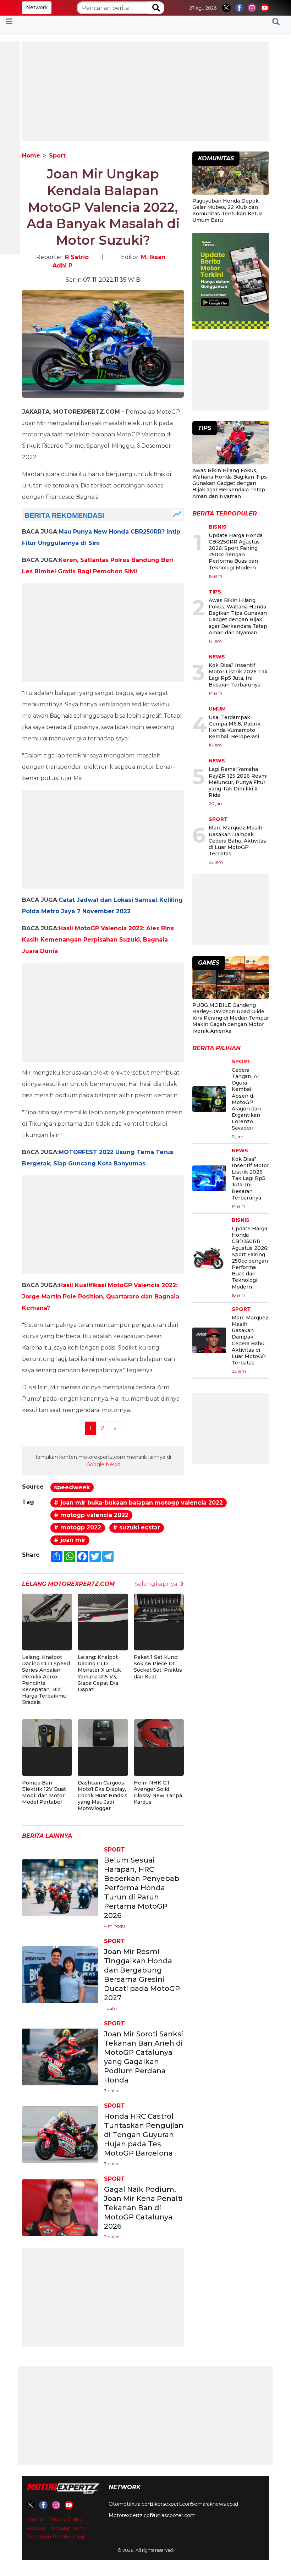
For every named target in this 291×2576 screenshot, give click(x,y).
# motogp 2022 (78, 1527)
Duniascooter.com (173, 2515)
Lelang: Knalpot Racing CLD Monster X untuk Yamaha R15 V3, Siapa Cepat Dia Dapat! (99, 1673)
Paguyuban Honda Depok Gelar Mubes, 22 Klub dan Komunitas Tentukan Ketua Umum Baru (227, 211)
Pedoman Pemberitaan (56, 2537)
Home (31, 156)
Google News (103, 1464)
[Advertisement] (145, 91)
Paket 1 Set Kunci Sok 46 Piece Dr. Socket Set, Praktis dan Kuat (158, 1667)
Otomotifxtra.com (131, 2504)
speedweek (72, 1487)
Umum (217, 709)
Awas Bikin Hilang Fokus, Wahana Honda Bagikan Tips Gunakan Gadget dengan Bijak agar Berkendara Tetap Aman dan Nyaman (230, 483)
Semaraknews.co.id (215, 2504)
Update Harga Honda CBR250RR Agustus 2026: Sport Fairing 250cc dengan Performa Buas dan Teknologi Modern (236, 551)
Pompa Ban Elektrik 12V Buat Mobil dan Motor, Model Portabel (44, 1792)
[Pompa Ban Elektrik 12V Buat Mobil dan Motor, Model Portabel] (47, 1733)
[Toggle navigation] (9, 22)
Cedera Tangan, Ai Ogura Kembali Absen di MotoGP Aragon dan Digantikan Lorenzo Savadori (246, 1099)
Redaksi (36, 2528)
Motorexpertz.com (132, 2515)
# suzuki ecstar (136, 1527)
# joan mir (70, 1540)
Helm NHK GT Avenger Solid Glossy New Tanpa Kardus (158, 1792)
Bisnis (218, 527)
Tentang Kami (67, 2528)
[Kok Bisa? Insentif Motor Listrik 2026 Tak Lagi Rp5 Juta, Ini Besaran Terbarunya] (209, 1178)
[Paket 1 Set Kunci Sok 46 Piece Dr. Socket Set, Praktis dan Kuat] (159, 1607)
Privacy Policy (65, 2520)
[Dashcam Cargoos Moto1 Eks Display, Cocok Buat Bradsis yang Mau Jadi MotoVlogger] (103, 1733)
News (217, 657)
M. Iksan (153, 257)
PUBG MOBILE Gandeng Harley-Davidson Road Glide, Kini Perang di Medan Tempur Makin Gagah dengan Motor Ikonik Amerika (231, 1018)
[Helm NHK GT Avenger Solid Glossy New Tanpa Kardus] (159, 1733)
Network (37, 7)
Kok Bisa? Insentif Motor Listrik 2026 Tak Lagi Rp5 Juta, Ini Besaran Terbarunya (238, 675)
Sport (57, 156)
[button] (276, 22)
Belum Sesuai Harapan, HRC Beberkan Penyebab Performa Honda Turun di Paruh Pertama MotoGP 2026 (142, 1888)
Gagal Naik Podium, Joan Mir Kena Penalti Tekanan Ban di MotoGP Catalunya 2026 (143, 2208)
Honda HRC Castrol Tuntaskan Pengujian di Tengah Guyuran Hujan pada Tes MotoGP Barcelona (144, 2135)
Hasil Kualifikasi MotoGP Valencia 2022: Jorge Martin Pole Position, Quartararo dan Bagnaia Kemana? (101, 1297)
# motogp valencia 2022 (91, 1515)
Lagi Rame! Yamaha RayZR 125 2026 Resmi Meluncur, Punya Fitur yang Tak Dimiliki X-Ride (238, 782)
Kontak (35, 2520)
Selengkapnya (156, 1584)
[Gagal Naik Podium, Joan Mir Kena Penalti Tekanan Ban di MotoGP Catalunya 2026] (60, 2208)
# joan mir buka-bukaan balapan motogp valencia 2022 (138, 1503)
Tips (215, 592)
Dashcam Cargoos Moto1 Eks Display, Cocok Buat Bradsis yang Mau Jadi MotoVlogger (103, 1796)
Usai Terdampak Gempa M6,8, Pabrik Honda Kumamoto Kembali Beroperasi (235, 727)
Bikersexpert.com (172, 2504)
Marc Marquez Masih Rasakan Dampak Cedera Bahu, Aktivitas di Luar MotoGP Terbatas (237, 841)
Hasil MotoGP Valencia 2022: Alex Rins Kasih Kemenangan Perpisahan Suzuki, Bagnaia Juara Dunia (98, 940)
